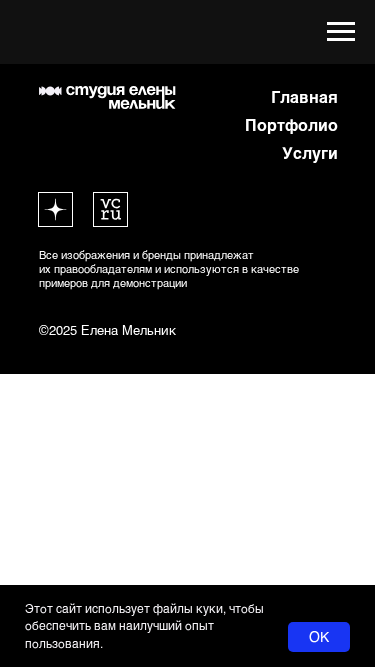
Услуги (310, 152)
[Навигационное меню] (341, 32)
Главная (304, 96)
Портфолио (291, 124)
